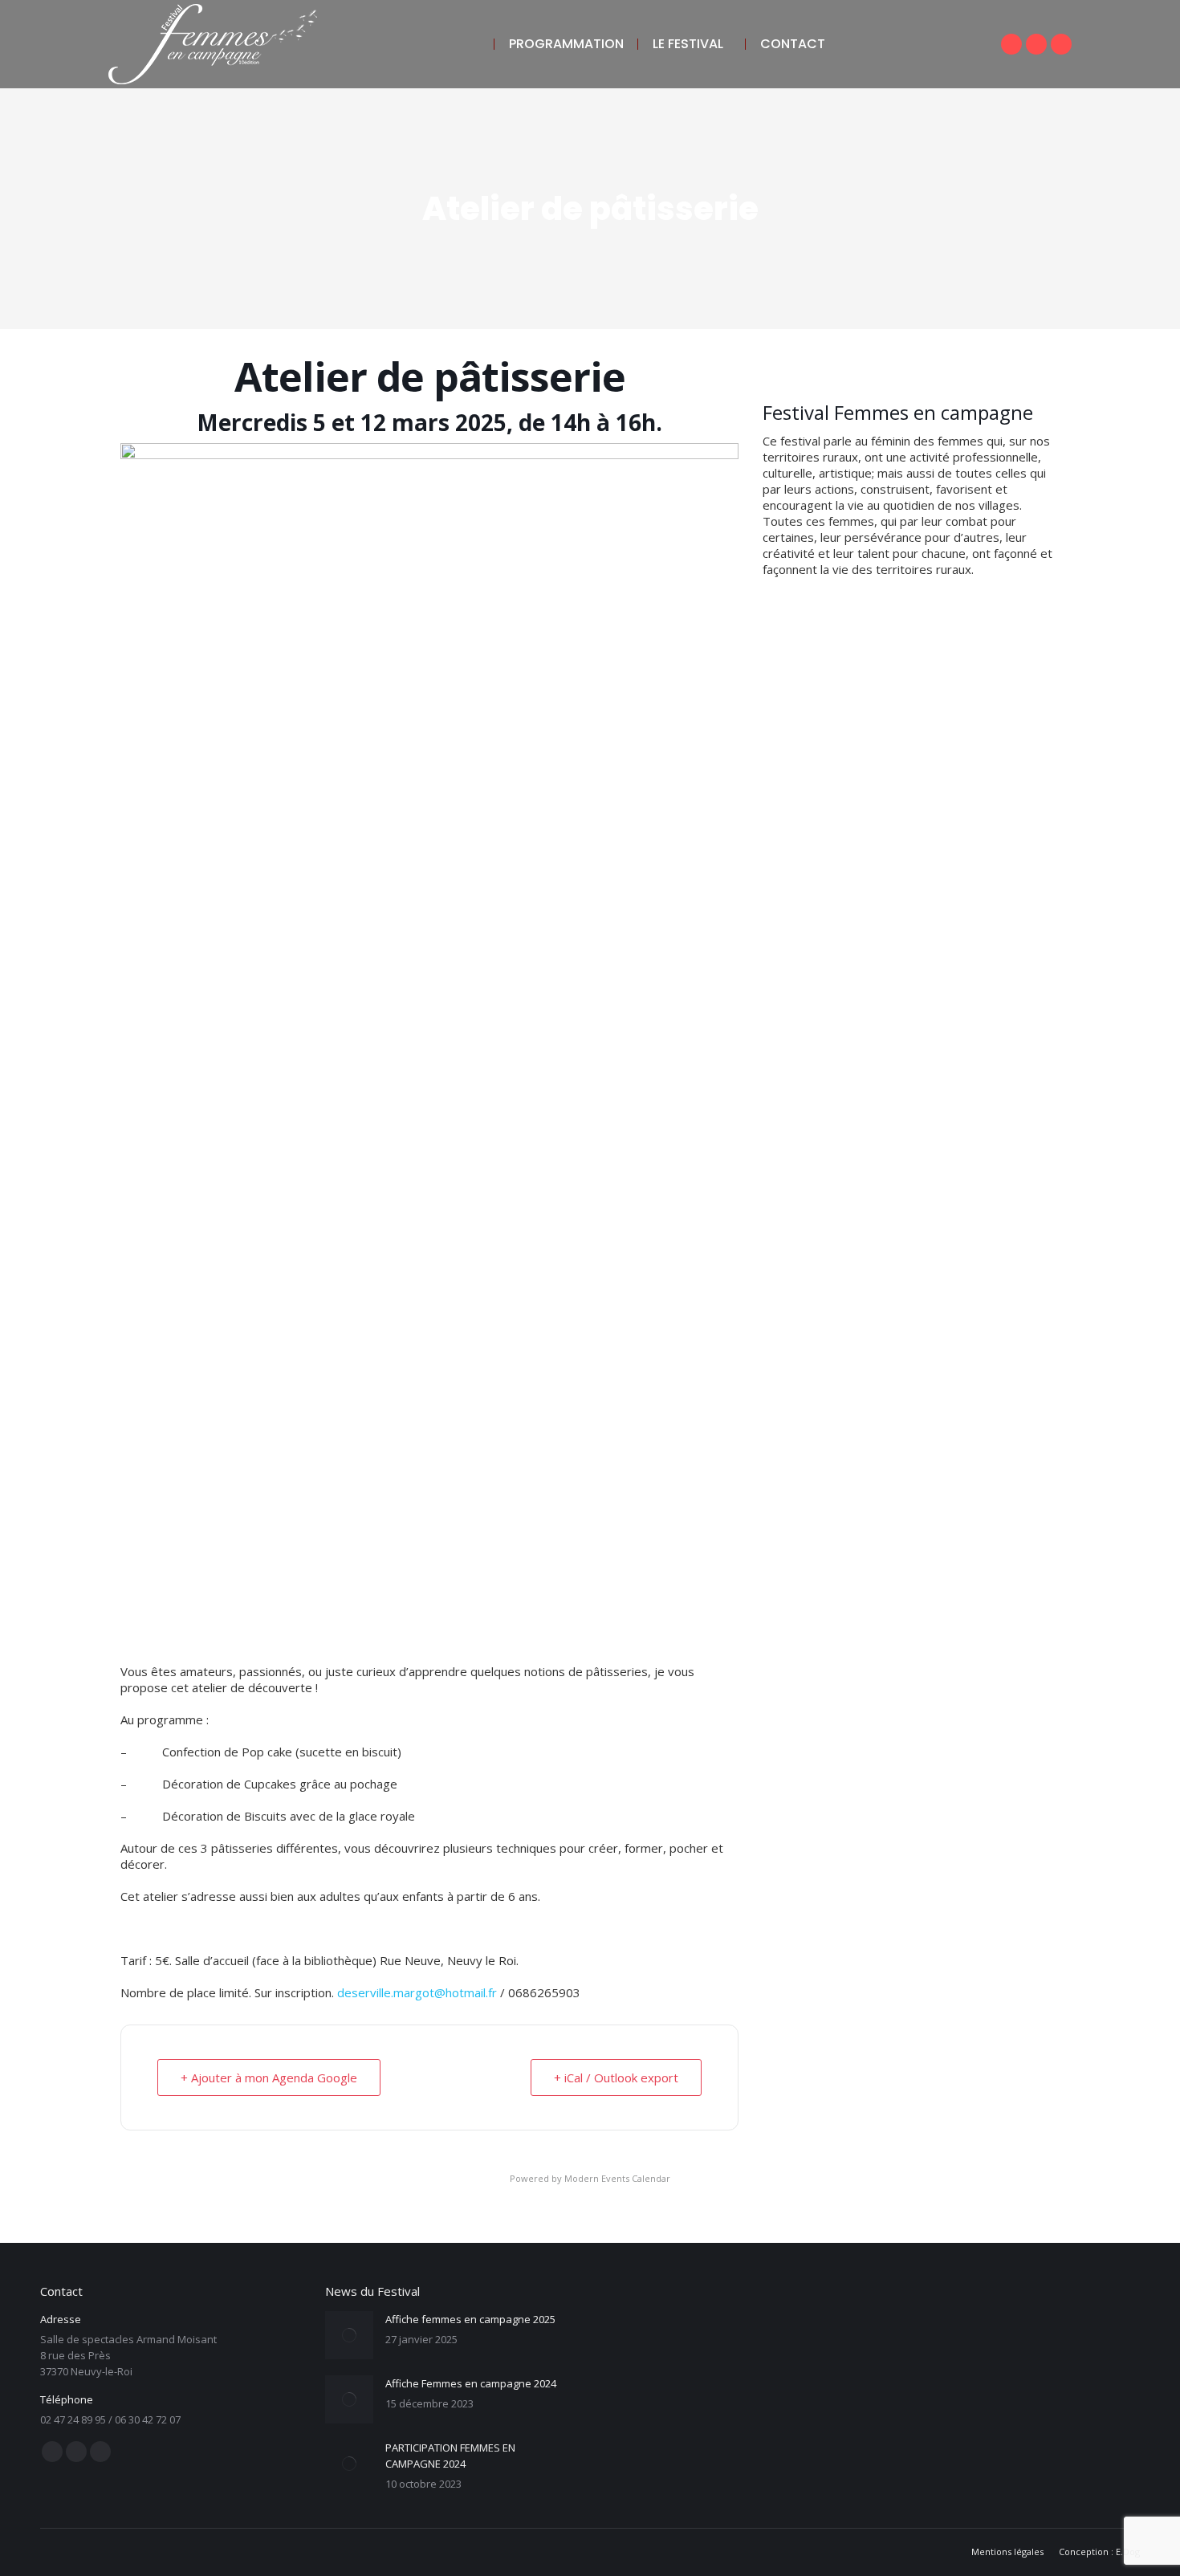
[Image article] (349, 2335)
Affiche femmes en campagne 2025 (470, 2319)
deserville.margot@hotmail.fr (417, 1992)
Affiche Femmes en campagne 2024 (471, 2383)
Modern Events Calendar (617, 2178)
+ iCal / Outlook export (616, 2077)
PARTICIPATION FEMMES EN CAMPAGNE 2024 (450, 2456)
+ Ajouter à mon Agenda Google (269, 2077)
